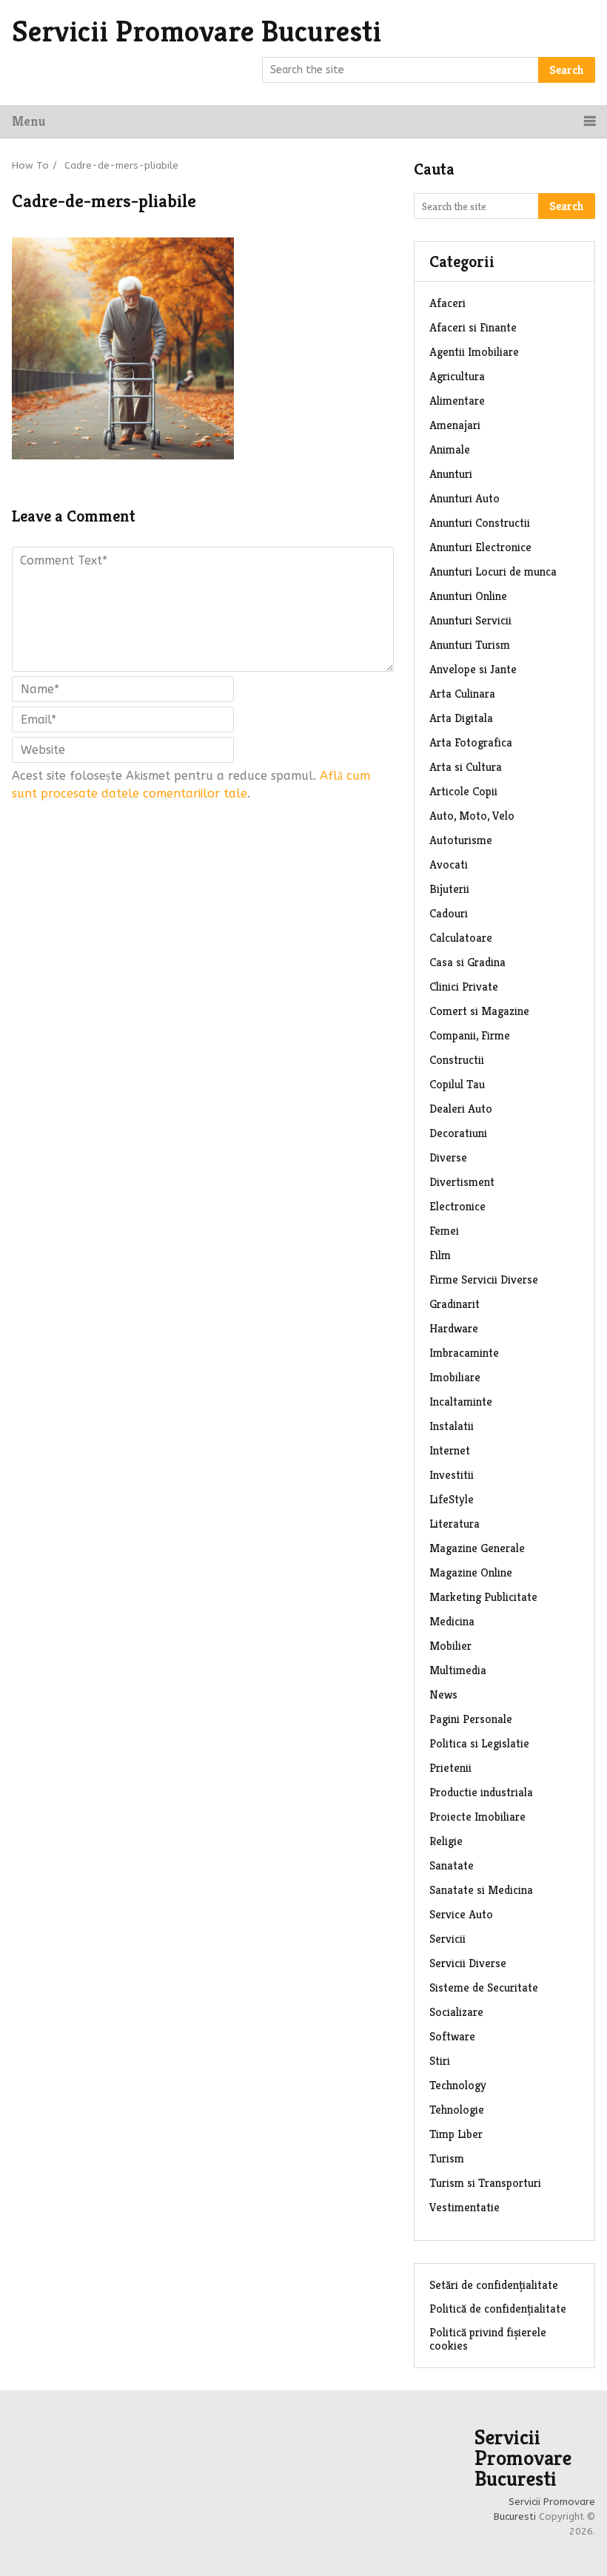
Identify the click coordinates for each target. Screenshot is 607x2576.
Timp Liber (456, 2134)
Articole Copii (463, 791)
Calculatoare (461, 938)
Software (452, 2036)
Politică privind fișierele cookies (488, 2339)
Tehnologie (457, 2110)
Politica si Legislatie (479, 1743)
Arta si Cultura (466, 767)
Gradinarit (455, 1304)
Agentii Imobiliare (474, 352)
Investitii (452, 1475)
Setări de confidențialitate (494, 2285)
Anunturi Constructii (480, 523)
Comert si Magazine (479, 1011)
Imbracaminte (464, 1353)
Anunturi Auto (465, 498)
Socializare (456, 2012)
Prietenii (450, 1768)
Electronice (457, 1206)
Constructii (457, 1060)
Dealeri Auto (461, 1109)
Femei (444, 1231)
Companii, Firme (470, 1035)
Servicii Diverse (468, 1963)
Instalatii (452, 1426)
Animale (450, 449)
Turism (447, 2158)
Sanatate (452, 1865)
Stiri (440, 2061)
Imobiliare (455, 1377)
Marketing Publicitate (483, 1597)
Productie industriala (481, 1792)
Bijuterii (449, 889)
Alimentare (457, 401)
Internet (450, 1450)
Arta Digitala (461, 718)
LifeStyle (452, 1499)
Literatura (455, 1524)
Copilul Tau (457, 1084)
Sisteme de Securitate (484, 1987)
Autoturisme (461, 840)
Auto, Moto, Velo (472, 816)
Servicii (447, 1939)
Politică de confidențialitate (498, 2309)
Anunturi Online (468, 596)
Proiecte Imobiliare (477, 1817)
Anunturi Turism (470, 645)
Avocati (449, 864)
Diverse (448, 1157)
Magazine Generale (477, 1548)
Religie (446, 1841)
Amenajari (455, 425)
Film (440, 1255)
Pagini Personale (471, 1719)
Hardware (454, 1328)
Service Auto (461, 1914)
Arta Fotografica (471, 742)
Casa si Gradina (467, 962)
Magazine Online (471, 1572)
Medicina (452, 1621)
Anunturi (451, 474)
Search (567, 70)
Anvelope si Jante (473, 669)
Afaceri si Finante (473, 327)
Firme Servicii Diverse (484, 1279)
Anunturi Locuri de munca (493, 571)
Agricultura (457, 376)
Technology (458, 2085)
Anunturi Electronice (480, 547)
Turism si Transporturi (485, 2183)
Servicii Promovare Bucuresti (197, 31)
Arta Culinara (462, 694)
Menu (28, 121)
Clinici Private (464, 987)
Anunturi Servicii (470, 620)
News (443, 1695)
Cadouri (449, 913)
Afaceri (447, 303)
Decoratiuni (458, 1133)
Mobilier (450, 1646)
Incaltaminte (461, 1402)
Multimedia (458, 1670)
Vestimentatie (465, 2207)
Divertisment (462, 1182)
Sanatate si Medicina (481, 1890)
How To (30, 165)
